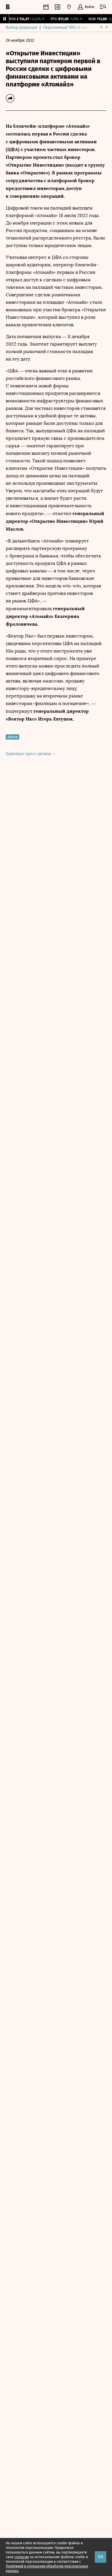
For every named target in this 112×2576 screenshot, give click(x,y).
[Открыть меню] (103, 7)
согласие (22, 2557)
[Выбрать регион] (69, 7)
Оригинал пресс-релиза (29, 754)
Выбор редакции (22, 28)
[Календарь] (46, 7)
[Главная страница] (8, 7)
